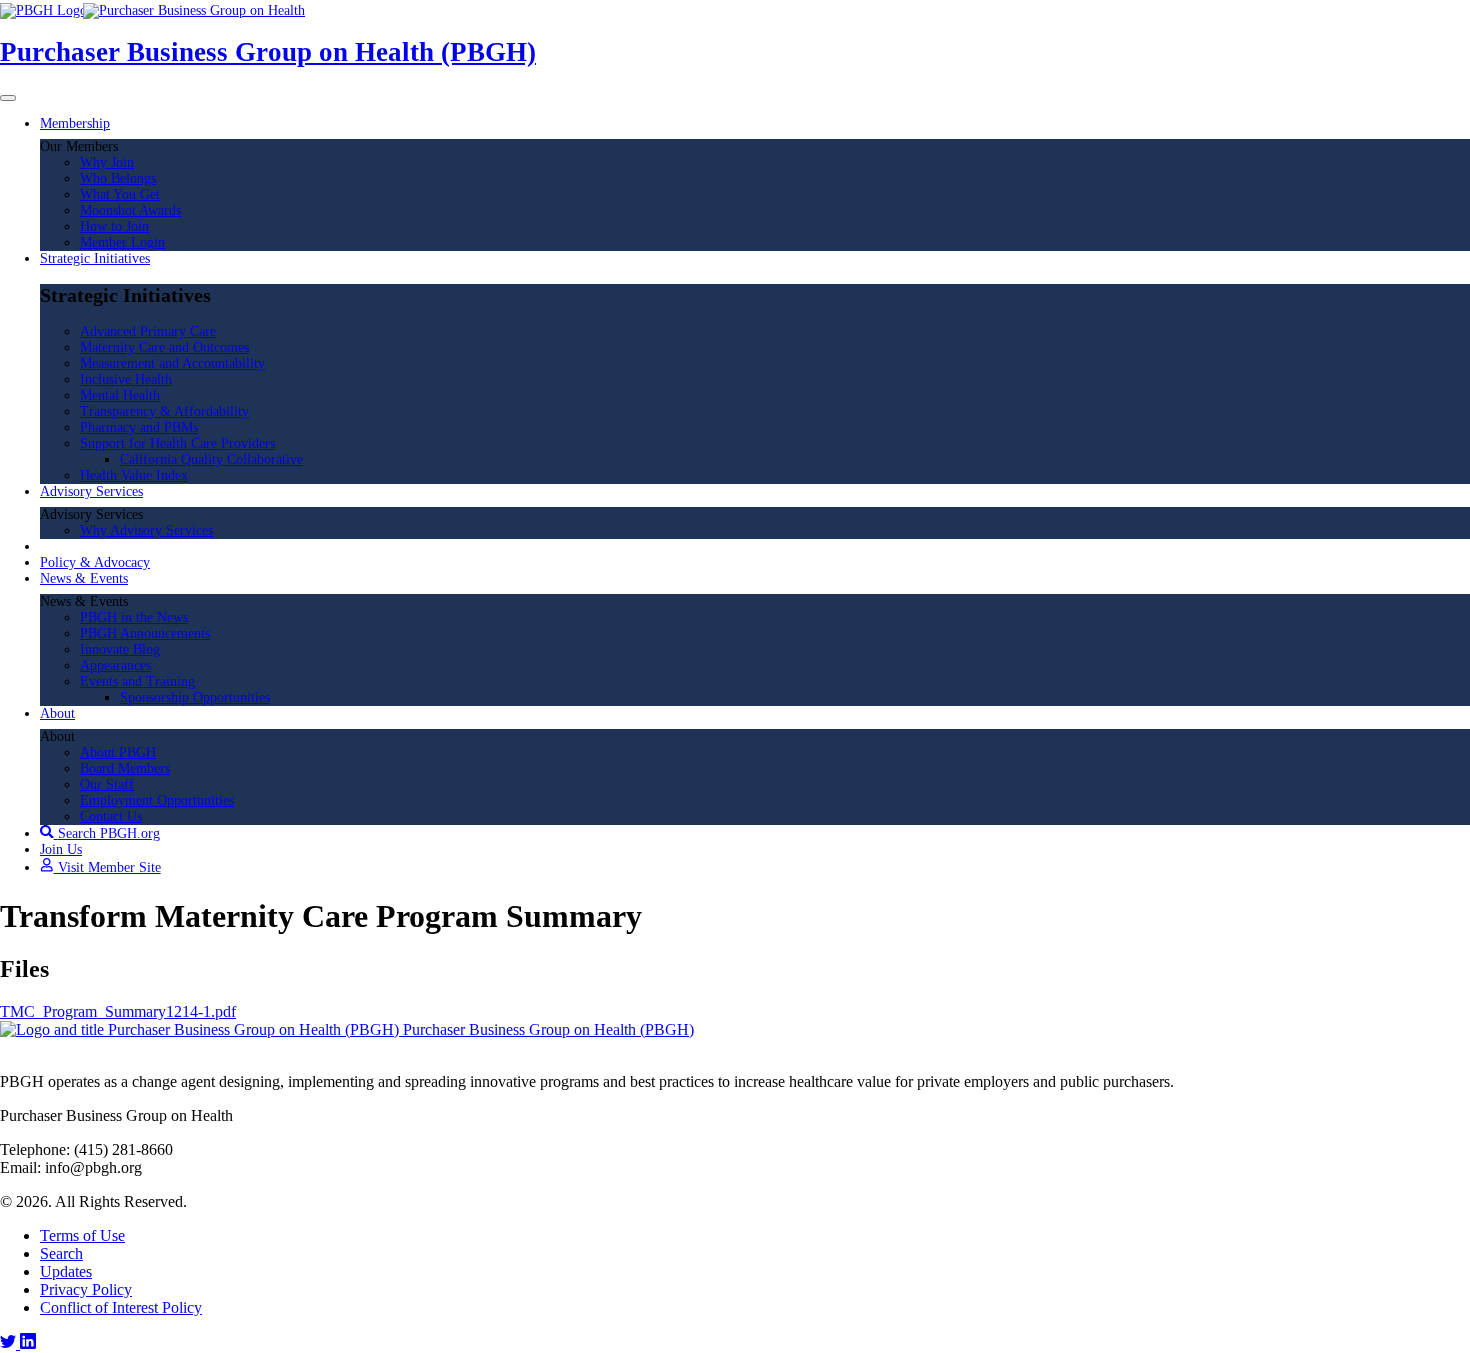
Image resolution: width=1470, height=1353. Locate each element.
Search (61, 1253)
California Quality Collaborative (211, 459)
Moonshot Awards (130, 210)
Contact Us (111, 816)
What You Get (120, 194)
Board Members (125, 768)
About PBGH (118, 752)
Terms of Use (82, 1235)
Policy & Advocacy (95, 562)
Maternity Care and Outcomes (164, 347)
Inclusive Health (126, 379)
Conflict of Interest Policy (121, 1307)
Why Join (107, 162)
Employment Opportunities (157, 800)
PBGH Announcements (145, 633)
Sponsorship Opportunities (195, 697)
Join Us (61, 849)
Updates (66, 1271)
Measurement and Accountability (172, 363)
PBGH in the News (134, 617)
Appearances (115, 665)
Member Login (122, 242)
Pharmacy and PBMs (139, 427)
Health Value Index (134, 475)
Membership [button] (75, 123)
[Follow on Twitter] (10, 1343)
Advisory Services (91, 491)
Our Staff (107, 784)
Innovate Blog (120, 649)
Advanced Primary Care (148, 331)
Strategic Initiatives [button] (95, 258)
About (57, 713)
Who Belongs (118, 178)
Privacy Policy (86, 1289)
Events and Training (137, 681)
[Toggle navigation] (8, 98)
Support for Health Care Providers (177, 443)
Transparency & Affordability (164, 411)
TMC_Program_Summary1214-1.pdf (118, 1011)
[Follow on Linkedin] (28, 1343)
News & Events (84, 578)
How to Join (114, 226)
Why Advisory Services (146, 530)
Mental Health (120, 395)
